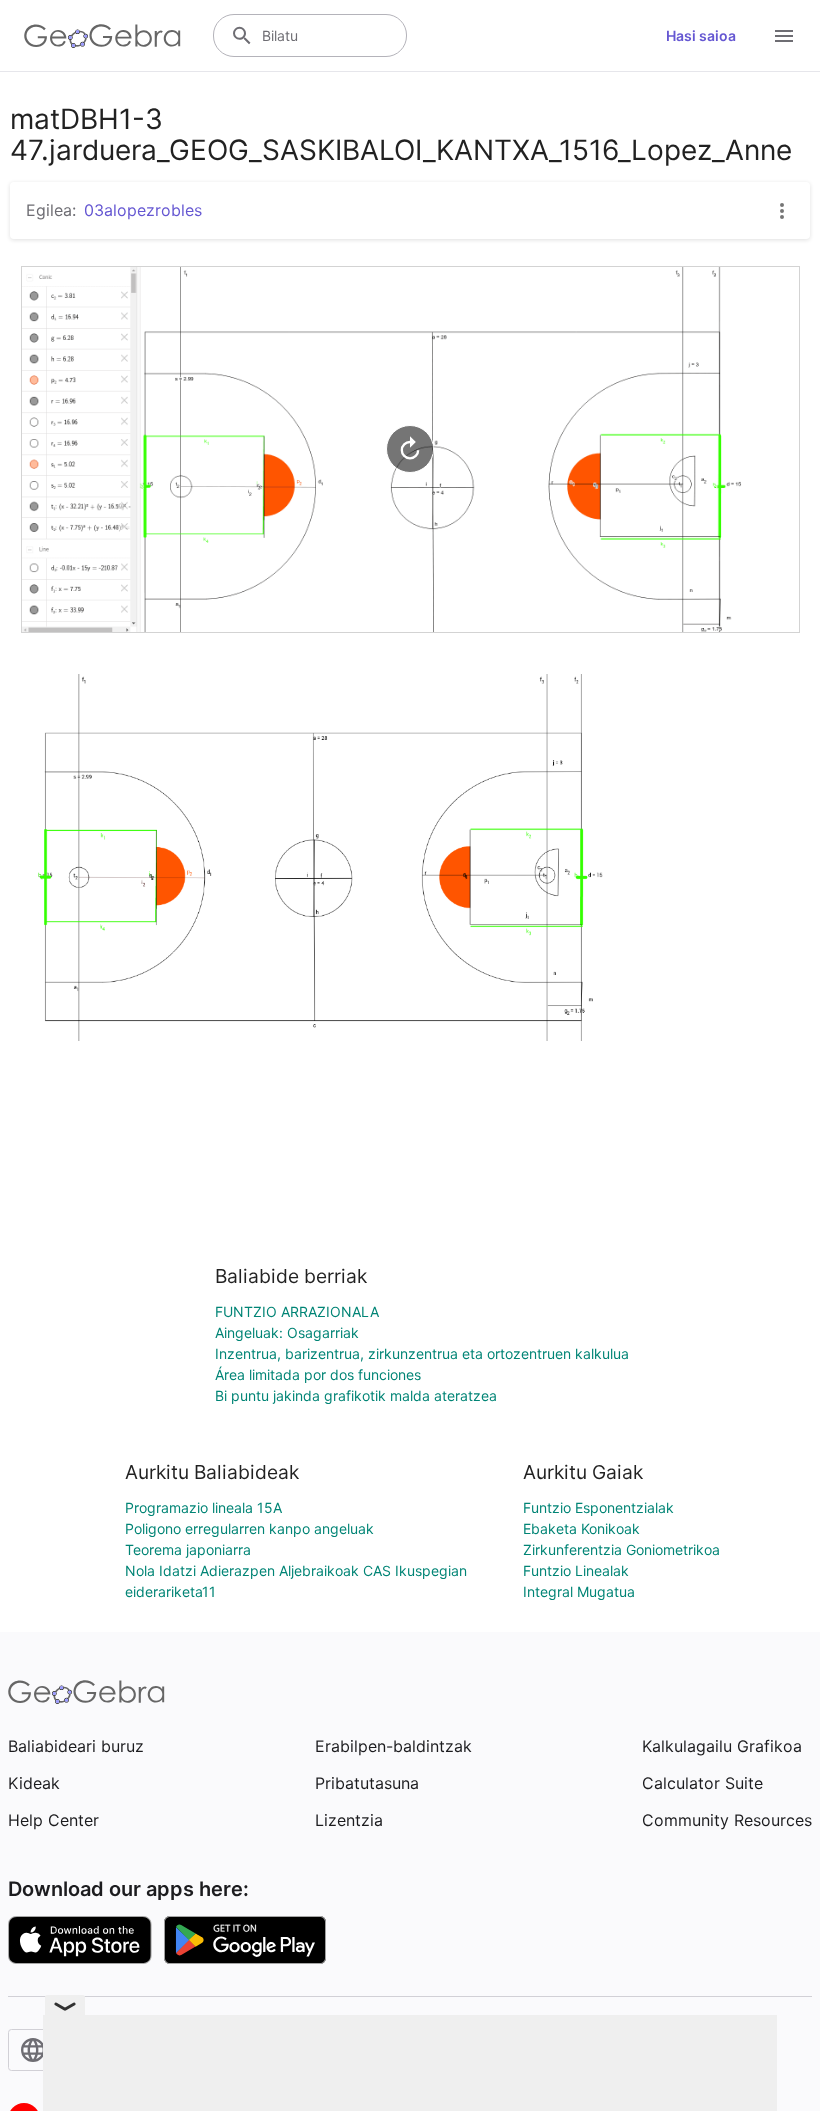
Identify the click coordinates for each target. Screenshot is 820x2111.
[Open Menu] (784, 36)
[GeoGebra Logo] (102, 36)
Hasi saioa (701, 35)
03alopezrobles (143, 210)
